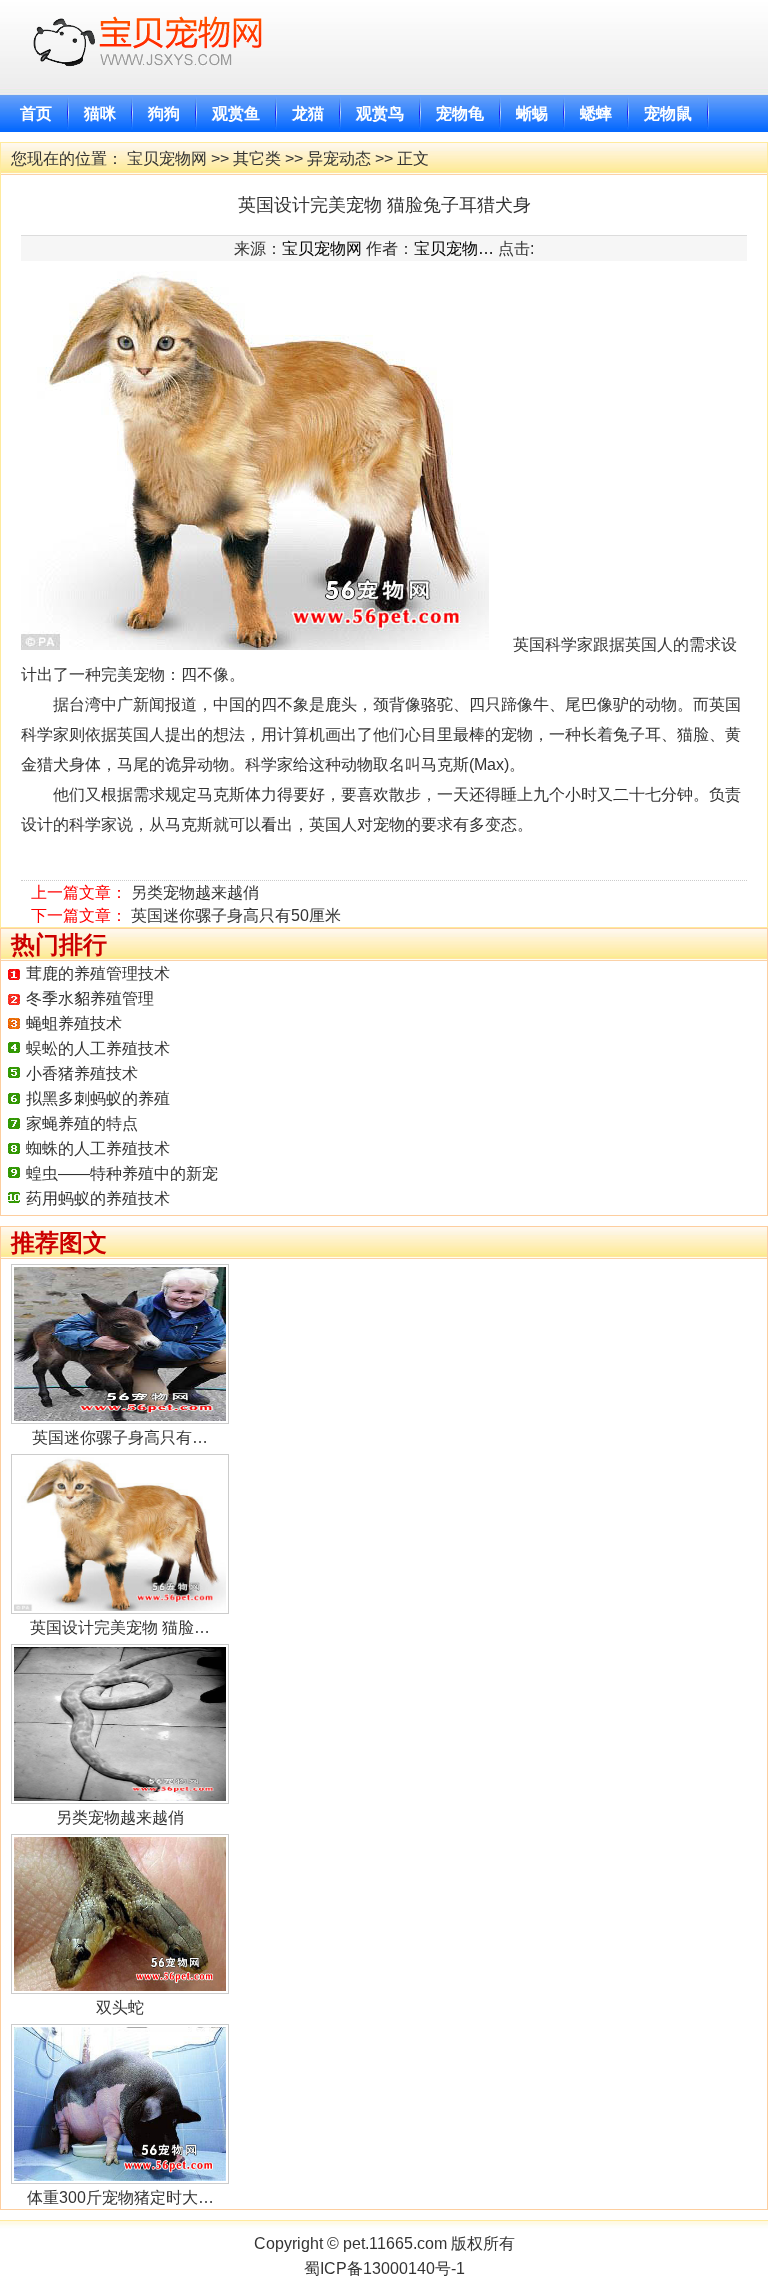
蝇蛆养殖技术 (74, 1023)
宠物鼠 (668, 113)
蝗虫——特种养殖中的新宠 (122, 1173)
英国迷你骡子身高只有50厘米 (236, 915)
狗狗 (164, 113)
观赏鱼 (236, 113)
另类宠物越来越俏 (195, 892)
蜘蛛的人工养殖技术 (98, 1148)
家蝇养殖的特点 (82, 1123)
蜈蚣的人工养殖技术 (98, 1048)
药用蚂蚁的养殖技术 (98, 1198)
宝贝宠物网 (167, 158)
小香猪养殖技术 (82, 1073)
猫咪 (100, 113)
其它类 (257, 158)
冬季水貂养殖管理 (90, 998)
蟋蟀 (596, 113)
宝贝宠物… (454, 248)
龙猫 (308, 113)
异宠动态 (339, 158)
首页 (36, 113)
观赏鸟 (380, 113)
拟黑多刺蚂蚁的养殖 (98, 1098)
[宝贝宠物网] (153, 84)
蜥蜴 (532, 113)
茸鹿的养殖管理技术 (98, 973)
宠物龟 (460, 113)
